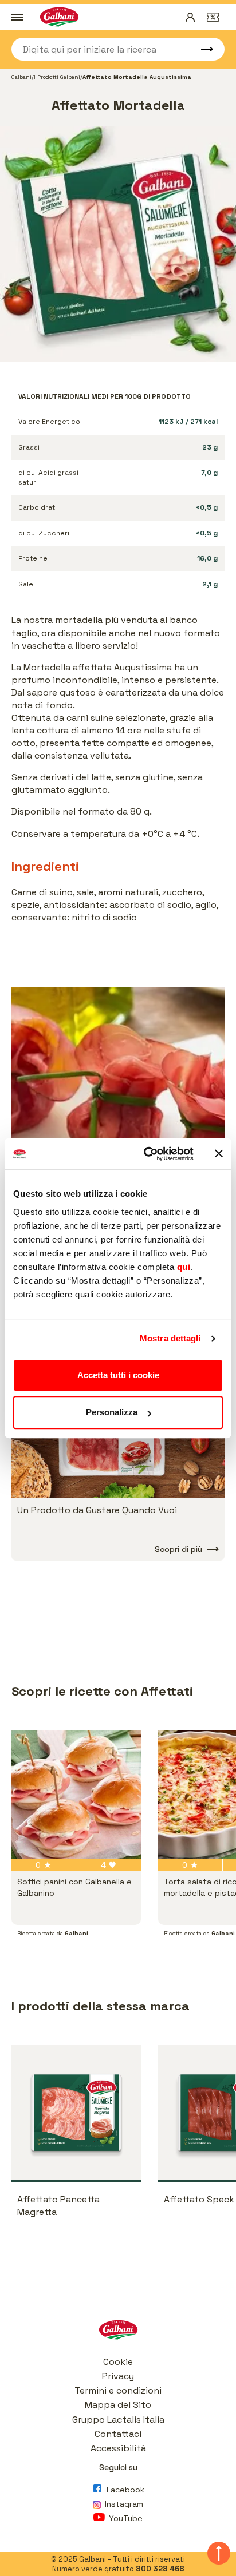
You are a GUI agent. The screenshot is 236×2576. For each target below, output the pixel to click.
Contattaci (118, 2434)
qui (184, 1267)
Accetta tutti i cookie (118, 1375)
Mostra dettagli (170, 1338)
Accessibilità (118, 2448)
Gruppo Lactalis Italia (118, 2420)
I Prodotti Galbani (57, 77)
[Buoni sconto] (213, 17)
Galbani (21, 77)
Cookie (118, 2362)
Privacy (118, 2376)
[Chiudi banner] (219, 1154)
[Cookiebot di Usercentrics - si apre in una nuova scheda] (146, 1154)
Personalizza (112, 1412)
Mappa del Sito (118, 2405)
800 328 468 (160, 2569)
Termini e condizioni (118, 2390)
